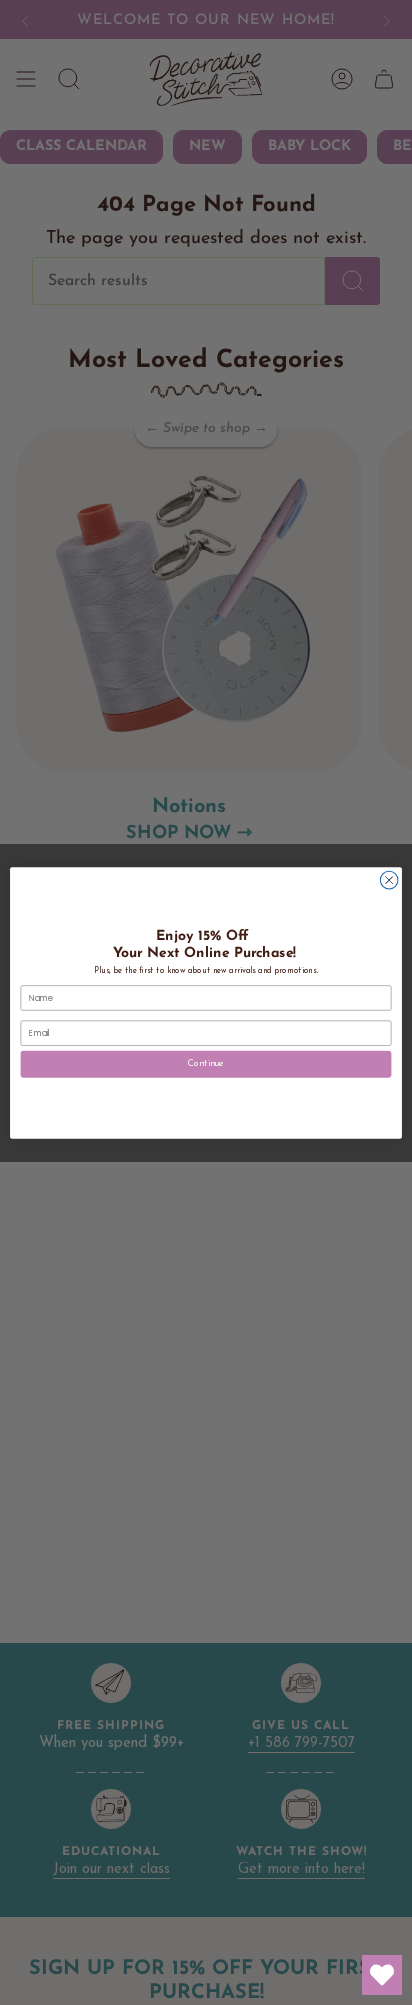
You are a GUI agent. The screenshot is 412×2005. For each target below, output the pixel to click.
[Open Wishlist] (382, 1975)
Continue (205, 1063)
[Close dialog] (389, 880)
